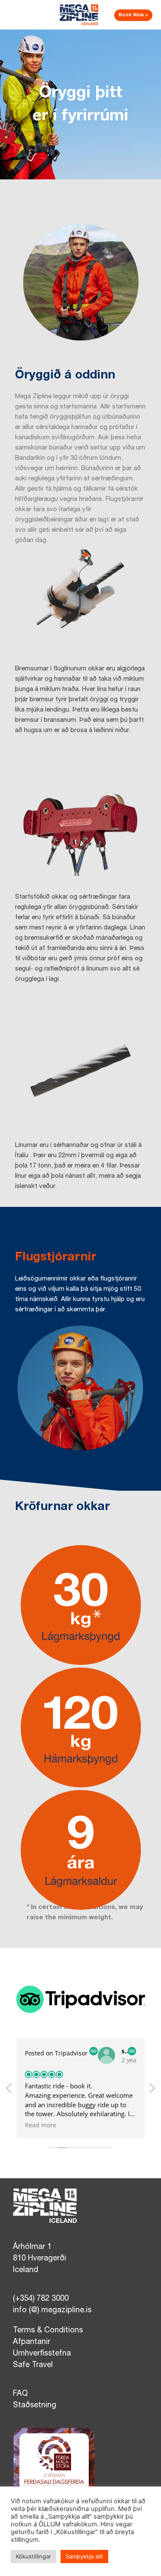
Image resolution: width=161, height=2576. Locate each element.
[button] (152, 2091)
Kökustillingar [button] (33, 2556)
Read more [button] (41, 2125)
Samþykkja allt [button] (84, 2556)
